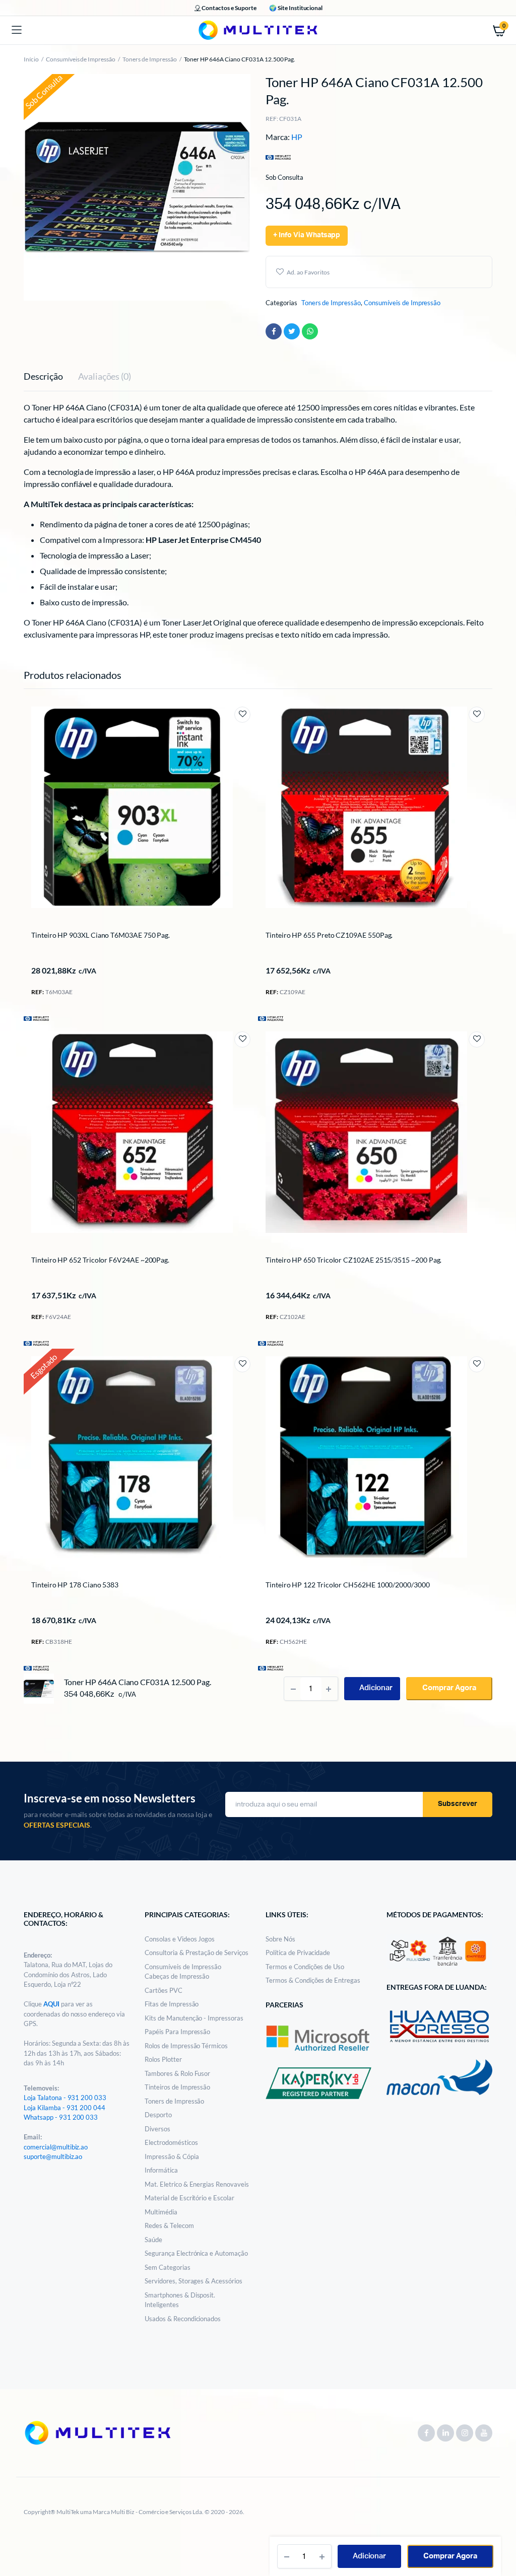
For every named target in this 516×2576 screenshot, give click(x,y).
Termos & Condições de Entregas (313, 1980)
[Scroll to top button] (500, 2536)
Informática (161, 2170)
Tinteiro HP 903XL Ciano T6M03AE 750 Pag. (101, 935)
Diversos (157, 2129)
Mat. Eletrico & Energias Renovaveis (197, 2184)
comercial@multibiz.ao (56, 2147)
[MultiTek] (258, 30)
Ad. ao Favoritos (308, 272)
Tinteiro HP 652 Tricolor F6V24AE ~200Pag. (100, 1260)
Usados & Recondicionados (183, 2319)
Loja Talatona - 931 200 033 (65, 2098)
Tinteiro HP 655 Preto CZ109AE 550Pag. (329, 935)
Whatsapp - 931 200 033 (61, 2117)
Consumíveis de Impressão (81, 59)
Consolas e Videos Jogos (180, 1939)
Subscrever (458, 1804)
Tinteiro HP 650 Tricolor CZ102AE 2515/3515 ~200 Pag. (353, 1260)
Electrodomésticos (171, 2142)
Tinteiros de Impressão (177, 2087)
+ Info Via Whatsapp (307, 235)
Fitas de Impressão (172, 2004)
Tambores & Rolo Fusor (177, 2073)
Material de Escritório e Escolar (189, 2198)
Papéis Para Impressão (177, 2032)
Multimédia (161, 2212)
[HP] (36, 1018)
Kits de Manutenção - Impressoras (194, 2018)
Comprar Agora (450, 2556)
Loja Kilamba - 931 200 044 (64, 2108)
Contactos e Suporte (229, 8)
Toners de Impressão (149, 59)
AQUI (52, 2004)
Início (31, 59)
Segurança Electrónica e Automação (196, 2253)
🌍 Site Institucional (296, 8)
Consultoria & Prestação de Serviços (197, 1953)
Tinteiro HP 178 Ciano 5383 (75, 1585)
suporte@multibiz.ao (53, 2156)
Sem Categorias (168, 2267)
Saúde (153, 2240)
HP (297, 137)
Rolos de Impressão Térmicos (186, 2046)
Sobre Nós (280, 1939)
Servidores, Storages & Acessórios (193, 2281)
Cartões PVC (164, 1990)
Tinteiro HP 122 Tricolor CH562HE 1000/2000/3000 (348, 1585)
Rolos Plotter (163, 2059)
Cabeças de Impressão (177, 1976)
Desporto (158, 2115)
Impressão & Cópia (172, 2156)
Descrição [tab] (43, 376)
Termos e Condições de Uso (305, 1967)
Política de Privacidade (298, 1953)
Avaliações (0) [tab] (105, 376)
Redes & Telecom (169, 2225)
